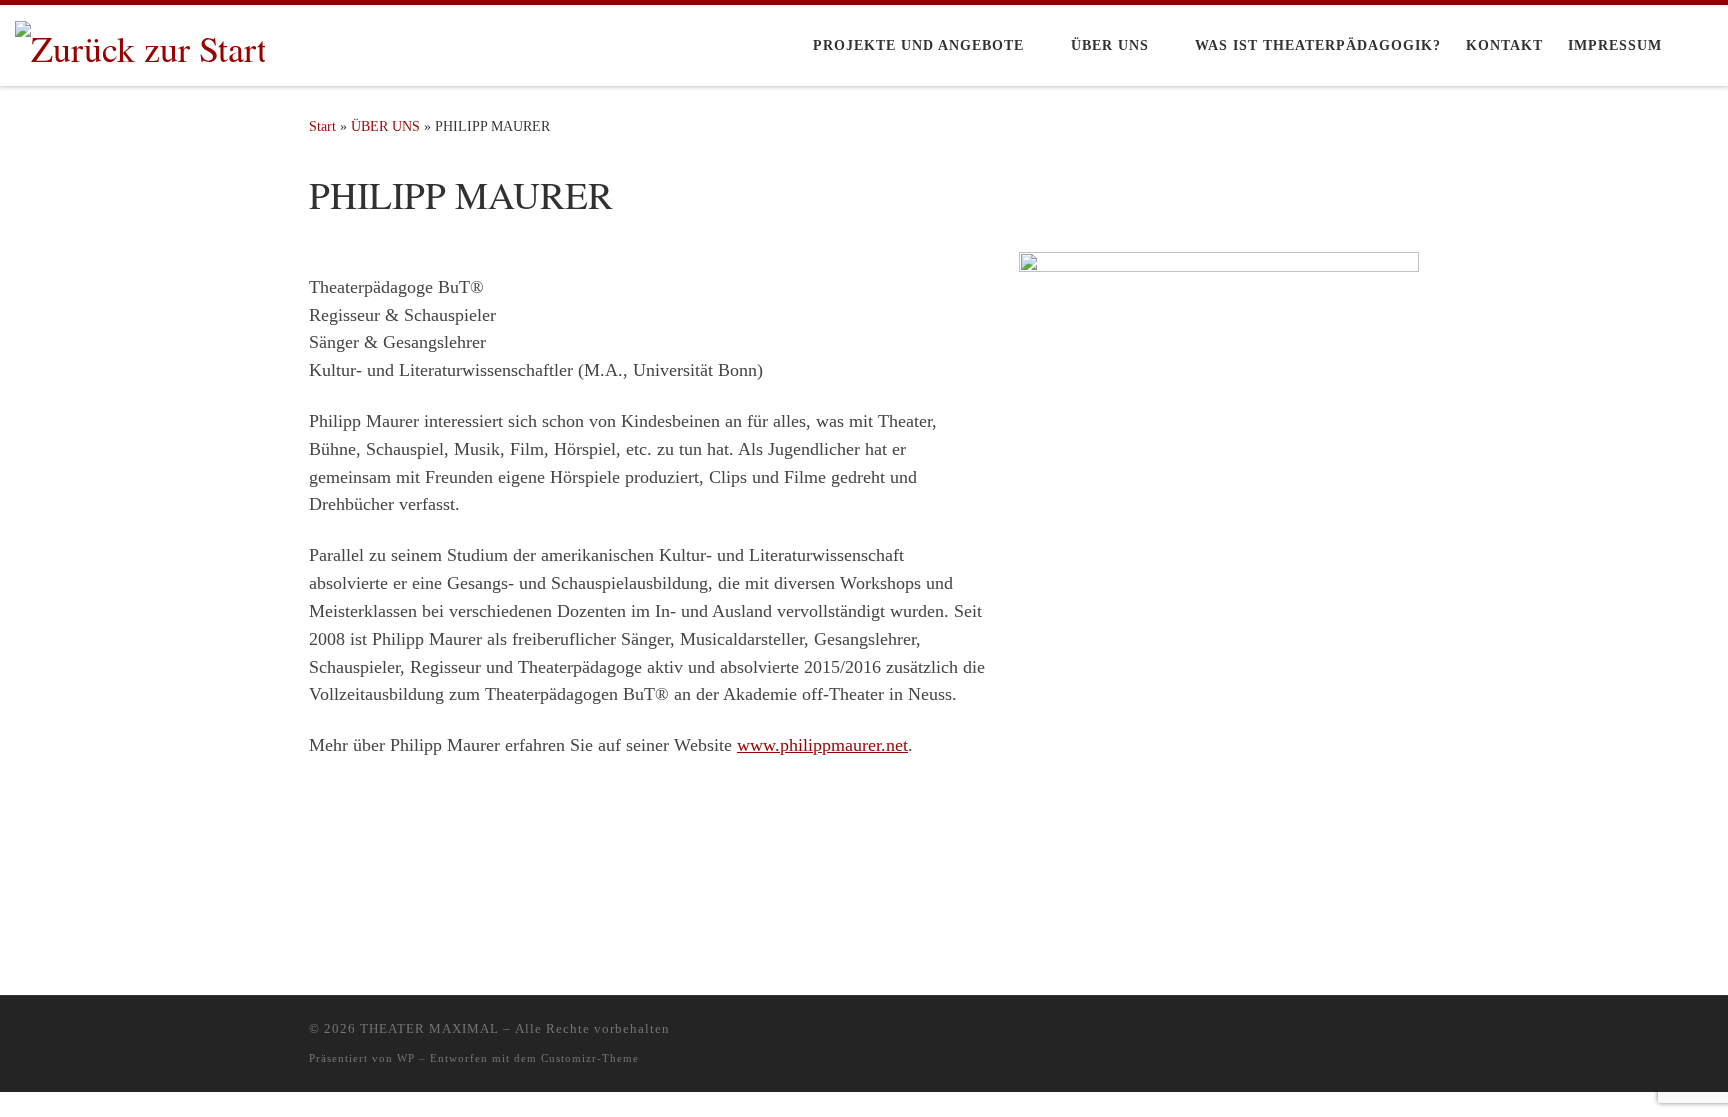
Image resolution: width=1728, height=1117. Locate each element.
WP (406, 1058)
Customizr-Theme (590, 1058)
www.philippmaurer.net (822, 745)
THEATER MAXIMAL (429, 1028)
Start (322, 126)
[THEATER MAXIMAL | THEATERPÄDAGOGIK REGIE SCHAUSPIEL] (140, 42)
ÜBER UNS (385, 126)
